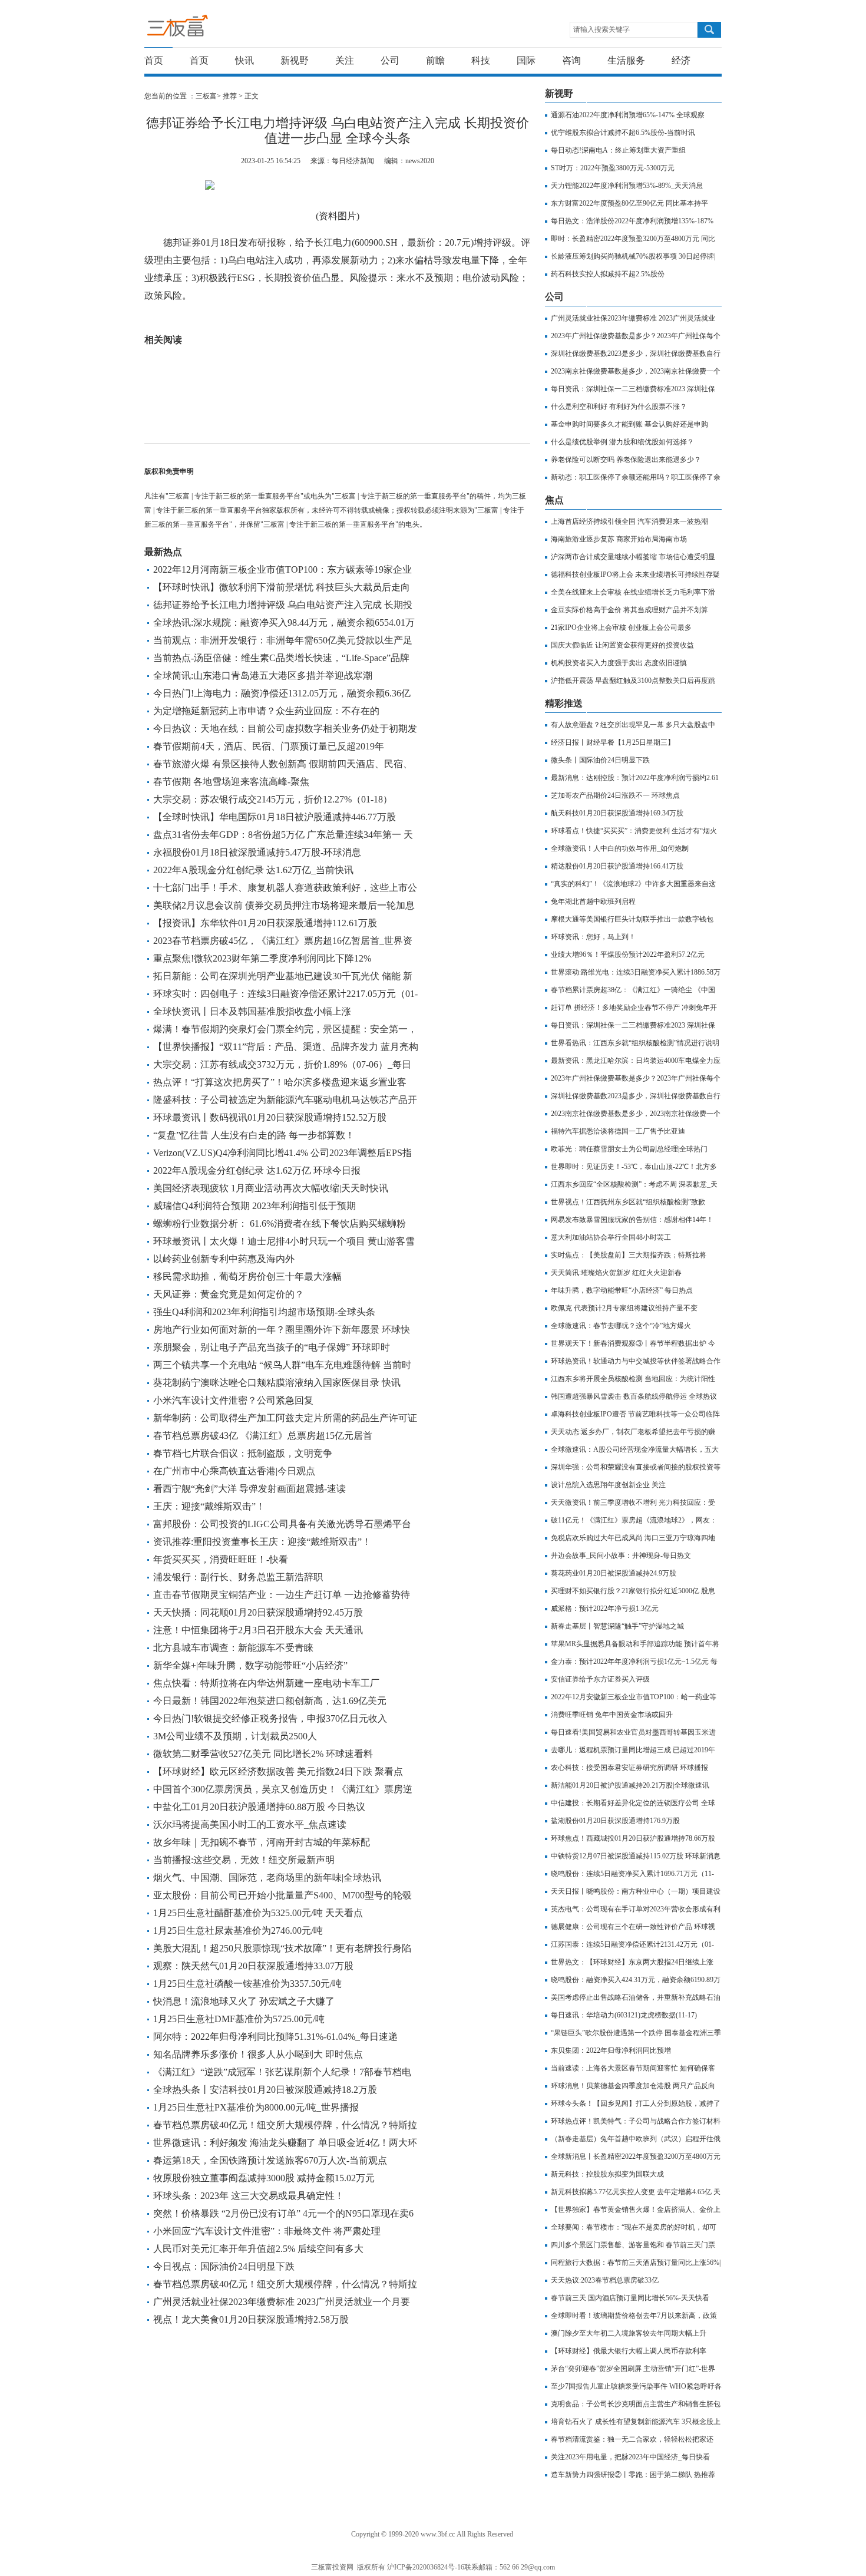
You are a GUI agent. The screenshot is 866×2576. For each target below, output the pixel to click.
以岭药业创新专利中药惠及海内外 (224, 1259)
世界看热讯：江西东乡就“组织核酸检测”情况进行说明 (635, 1043)
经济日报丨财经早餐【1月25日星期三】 (613, 742)
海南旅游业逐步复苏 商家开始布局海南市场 (619, 539)
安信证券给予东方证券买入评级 (600, 1679)
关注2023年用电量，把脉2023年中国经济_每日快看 (630, 2457)
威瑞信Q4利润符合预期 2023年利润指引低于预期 (254, 1206)
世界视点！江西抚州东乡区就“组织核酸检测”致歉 (628, 1202)
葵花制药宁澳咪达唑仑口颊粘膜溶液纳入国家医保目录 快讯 (277, 1383)
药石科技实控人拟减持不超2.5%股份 (608, 274)
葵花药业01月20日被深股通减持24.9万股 (614, 1573)
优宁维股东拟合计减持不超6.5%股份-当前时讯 (623, 133)
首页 (154, 60)
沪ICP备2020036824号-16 (426, 2567)
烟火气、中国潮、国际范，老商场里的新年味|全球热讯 (267, 1877)
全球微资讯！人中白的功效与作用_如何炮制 (620, 848)
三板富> (209, 96)
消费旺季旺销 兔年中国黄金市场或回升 (612, 1715)
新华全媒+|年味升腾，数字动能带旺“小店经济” (250, 1665)
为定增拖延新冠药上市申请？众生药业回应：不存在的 (266, 711)
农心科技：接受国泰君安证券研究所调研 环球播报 (629, 1768)
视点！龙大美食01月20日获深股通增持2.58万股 (251, 2319)
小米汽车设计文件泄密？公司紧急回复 (233, 1400)
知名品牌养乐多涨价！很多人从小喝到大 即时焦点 (258, 2054)
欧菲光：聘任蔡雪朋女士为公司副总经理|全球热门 (629, 1149)
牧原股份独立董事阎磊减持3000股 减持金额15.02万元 (264, 2178)
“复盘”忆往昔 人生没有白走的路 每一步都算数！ (254, 1135)
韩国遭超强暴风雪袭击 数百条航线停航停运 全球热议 (634, 1396)
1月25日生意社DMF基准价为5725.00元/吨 (239, 2019)
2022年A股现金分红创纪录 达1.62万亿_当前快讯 (253, 870)
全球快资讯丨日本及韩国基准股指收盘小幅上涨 (252, 1011)
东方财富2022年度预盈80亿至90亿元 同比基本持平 (629, 203)
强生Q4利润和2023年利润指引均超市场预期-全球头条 (264, 1312)
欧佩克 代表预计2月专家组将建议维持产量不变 (624, 1308)
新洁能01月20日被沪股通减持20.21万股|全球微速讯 (630, 1785)
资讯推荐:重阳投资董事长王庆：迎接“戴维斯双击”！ (262, 1542)
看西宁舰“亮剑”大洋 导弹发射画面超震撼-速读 (249, 1489)
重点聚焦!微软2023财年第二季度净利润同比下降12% (262, 958)
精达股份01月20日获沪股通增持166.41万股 (617, 866)
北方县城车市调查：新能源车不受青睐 (233, 1648)
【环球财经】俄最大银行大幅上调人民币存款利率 (629, 2351)
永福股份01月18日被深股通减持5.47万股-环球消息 (257, 852)
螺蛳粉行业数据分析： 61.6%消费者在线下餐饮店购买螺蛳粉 (280, 1223)
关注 (345, 60)
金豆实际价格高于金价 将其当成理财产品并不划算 (629, 610)
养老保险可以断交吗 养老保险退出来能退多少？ (626, 460)
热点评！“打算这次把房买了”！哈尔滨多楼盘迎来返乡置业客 (280, 1082)
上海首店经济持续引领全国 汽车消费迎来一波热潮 (629, 521)
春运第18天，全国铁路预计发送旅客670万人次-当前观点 (270, 2160)
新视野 (295, 60)
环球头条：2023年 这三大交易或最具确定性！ (249, 2196)
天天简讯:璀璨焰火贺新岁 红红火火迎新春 (616, 1273)
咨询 (571, 60)
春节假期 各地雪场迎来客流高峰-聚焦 (231, 782)
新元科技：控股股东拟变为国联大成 (607, 2174)
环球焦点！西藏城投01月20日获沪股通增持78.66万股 (633, 1838)
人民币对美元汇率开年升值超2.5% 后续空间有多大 (258, 2249)
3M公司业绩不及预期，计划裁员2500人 (235, 1736)
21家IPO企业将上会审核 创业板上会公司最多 (621, 628)
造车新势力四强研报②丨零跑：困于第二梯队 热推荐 (633, 2475)
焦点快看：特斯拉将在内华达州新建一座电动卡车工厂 (266, 1683)
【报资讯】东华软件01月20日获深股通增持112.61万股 (265, 923)
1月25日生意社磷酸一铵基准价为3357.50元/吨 (247, 1984)
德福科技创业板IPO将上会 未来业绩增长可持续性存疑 (635, 574)
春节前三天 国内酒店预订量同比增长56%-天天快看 (630, 2298)
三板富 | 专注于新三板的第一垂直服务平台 (202, 29)
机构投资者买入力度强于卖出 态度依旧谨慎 (619, 663)
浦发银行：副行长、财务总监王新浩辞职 (238, 1577)
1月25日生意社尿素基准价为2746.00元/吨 (238, 1931)
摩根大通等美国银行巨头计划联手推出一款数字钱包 (632, 919)
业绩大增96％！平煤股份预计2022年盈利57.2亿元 (628, 955)
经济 (681, 60)
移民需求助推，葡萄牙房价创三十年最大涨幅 (247, 1277)
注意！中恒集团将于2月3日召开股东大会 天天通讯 (258, 1630)
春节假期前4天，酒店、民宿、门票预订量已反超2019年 (269, 746)
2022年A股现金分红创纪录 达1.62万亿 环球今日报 (257, 1170)
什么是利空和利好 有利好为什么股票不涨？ (619, 407)
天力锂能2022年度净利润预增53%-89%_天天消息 (627, 186)
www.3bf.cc (438, 2534)
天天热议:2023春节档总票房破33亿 (605, 2280)
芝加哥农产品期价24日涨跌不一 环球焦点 (615, 795)
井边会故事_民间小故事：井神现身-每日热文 (621, 1555)
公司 (390, 60)
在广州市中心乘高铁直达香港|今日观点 (234, 1471)
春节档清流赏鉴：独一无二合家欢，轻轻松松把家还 (632, 2439)
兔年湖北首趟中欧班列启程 (593, 901)
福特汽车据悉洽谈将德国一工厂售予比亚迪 (618, 1131)
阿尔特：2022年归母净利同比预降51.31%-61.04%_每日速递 (275, 2037)
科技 (481, 60)
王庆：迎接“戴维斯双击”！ (209, 1506)
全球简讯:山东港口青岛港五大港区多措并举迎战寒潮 (263, 676)
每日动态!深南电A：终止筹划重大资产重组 (618, 150)
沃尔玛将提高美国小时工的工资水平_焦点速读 (250, 1824)
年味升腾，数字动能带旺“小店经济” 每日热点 (622, 1290)
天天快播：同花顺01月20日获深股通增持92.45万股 (258, 1612)
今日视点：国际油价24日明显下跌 (224, 2266)
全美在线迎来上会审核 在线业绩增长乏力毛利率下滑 (633, 592)
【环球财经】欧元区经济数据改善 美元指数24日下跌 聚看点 (278, 1771)
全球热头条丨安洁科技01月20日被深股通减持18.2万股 (265, 2090)
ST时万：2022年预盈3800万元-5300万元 (613, 168)
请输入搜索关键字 (601, 29)
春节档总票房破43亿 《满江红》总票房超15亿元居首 (263, 1436)
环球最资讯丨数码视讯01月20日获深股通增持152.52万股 (270, 1117)
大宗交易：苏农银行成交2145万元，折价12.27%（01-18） (273, 799)
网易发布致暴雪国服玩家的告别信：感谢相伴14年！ (632, 1220)
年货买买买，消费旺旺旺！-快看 (221, 1559)
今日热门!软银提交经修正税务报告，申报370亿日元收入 (270, 1718)
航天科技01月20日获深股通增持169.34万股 (617, 813)
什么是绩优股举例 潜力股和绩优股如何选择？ (622, 442)
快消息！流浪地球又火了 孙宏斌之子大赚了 (244, 2001)
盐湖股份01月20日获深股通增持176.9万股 (615, 1821)
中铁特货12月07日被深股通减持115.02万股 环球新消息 (636, 1856)
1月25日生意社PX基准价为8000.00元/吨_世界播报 (256, 2107)
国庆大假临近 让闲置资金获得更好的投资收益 (622, 645)
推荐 (230, 96)
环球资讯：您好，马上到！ (593, 937)
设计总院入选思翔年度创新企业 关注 (608, 1485)
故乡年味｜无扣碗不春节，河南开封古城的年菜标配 (262, 1842)
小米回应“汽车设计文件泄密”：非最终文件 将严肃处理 (267, 2231)
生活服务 (626, 60)
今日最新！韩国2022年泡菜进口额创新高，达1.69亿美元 (270, 1701)
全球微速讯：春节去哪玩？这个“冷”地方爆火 (621, 1326)
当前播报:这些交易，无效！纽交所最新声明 (244, 1860)
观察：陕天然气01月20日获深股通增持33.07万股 (253, 1966)
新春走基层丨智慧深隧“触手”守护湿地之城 (617, 1626)
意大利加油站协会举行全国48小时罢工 (611, 1237)
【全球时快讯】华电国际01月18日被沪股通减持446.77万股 (275, 817)
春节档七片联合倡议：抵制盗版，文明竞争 (243, 1453)
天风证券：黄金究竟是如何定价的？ (229, 1294)
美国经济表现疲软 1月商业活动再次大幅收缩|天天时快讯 (271, 1188)
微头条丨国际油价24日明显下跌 (600, 760)
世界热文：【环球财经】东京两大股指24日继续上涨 (632, 1962)
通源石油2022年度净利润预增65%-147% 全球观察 (628, 115)
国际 (526, 60)
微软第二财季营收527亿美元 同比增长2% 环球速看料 (263, 1754)
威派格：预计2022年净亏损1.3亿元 (605, 1609)
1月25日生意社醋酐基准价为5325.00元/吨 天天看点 (258, 1913)
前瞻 (435, 60)
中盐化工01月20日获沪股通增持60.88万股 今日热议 (259, 1807)
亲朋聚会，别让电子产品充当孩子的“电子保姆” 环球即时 (272, 1347)
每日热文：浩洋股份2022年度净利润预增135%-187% (632, 221)
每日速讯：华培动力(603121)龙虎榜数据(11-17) (624, 2015)
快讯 (244, 60)
